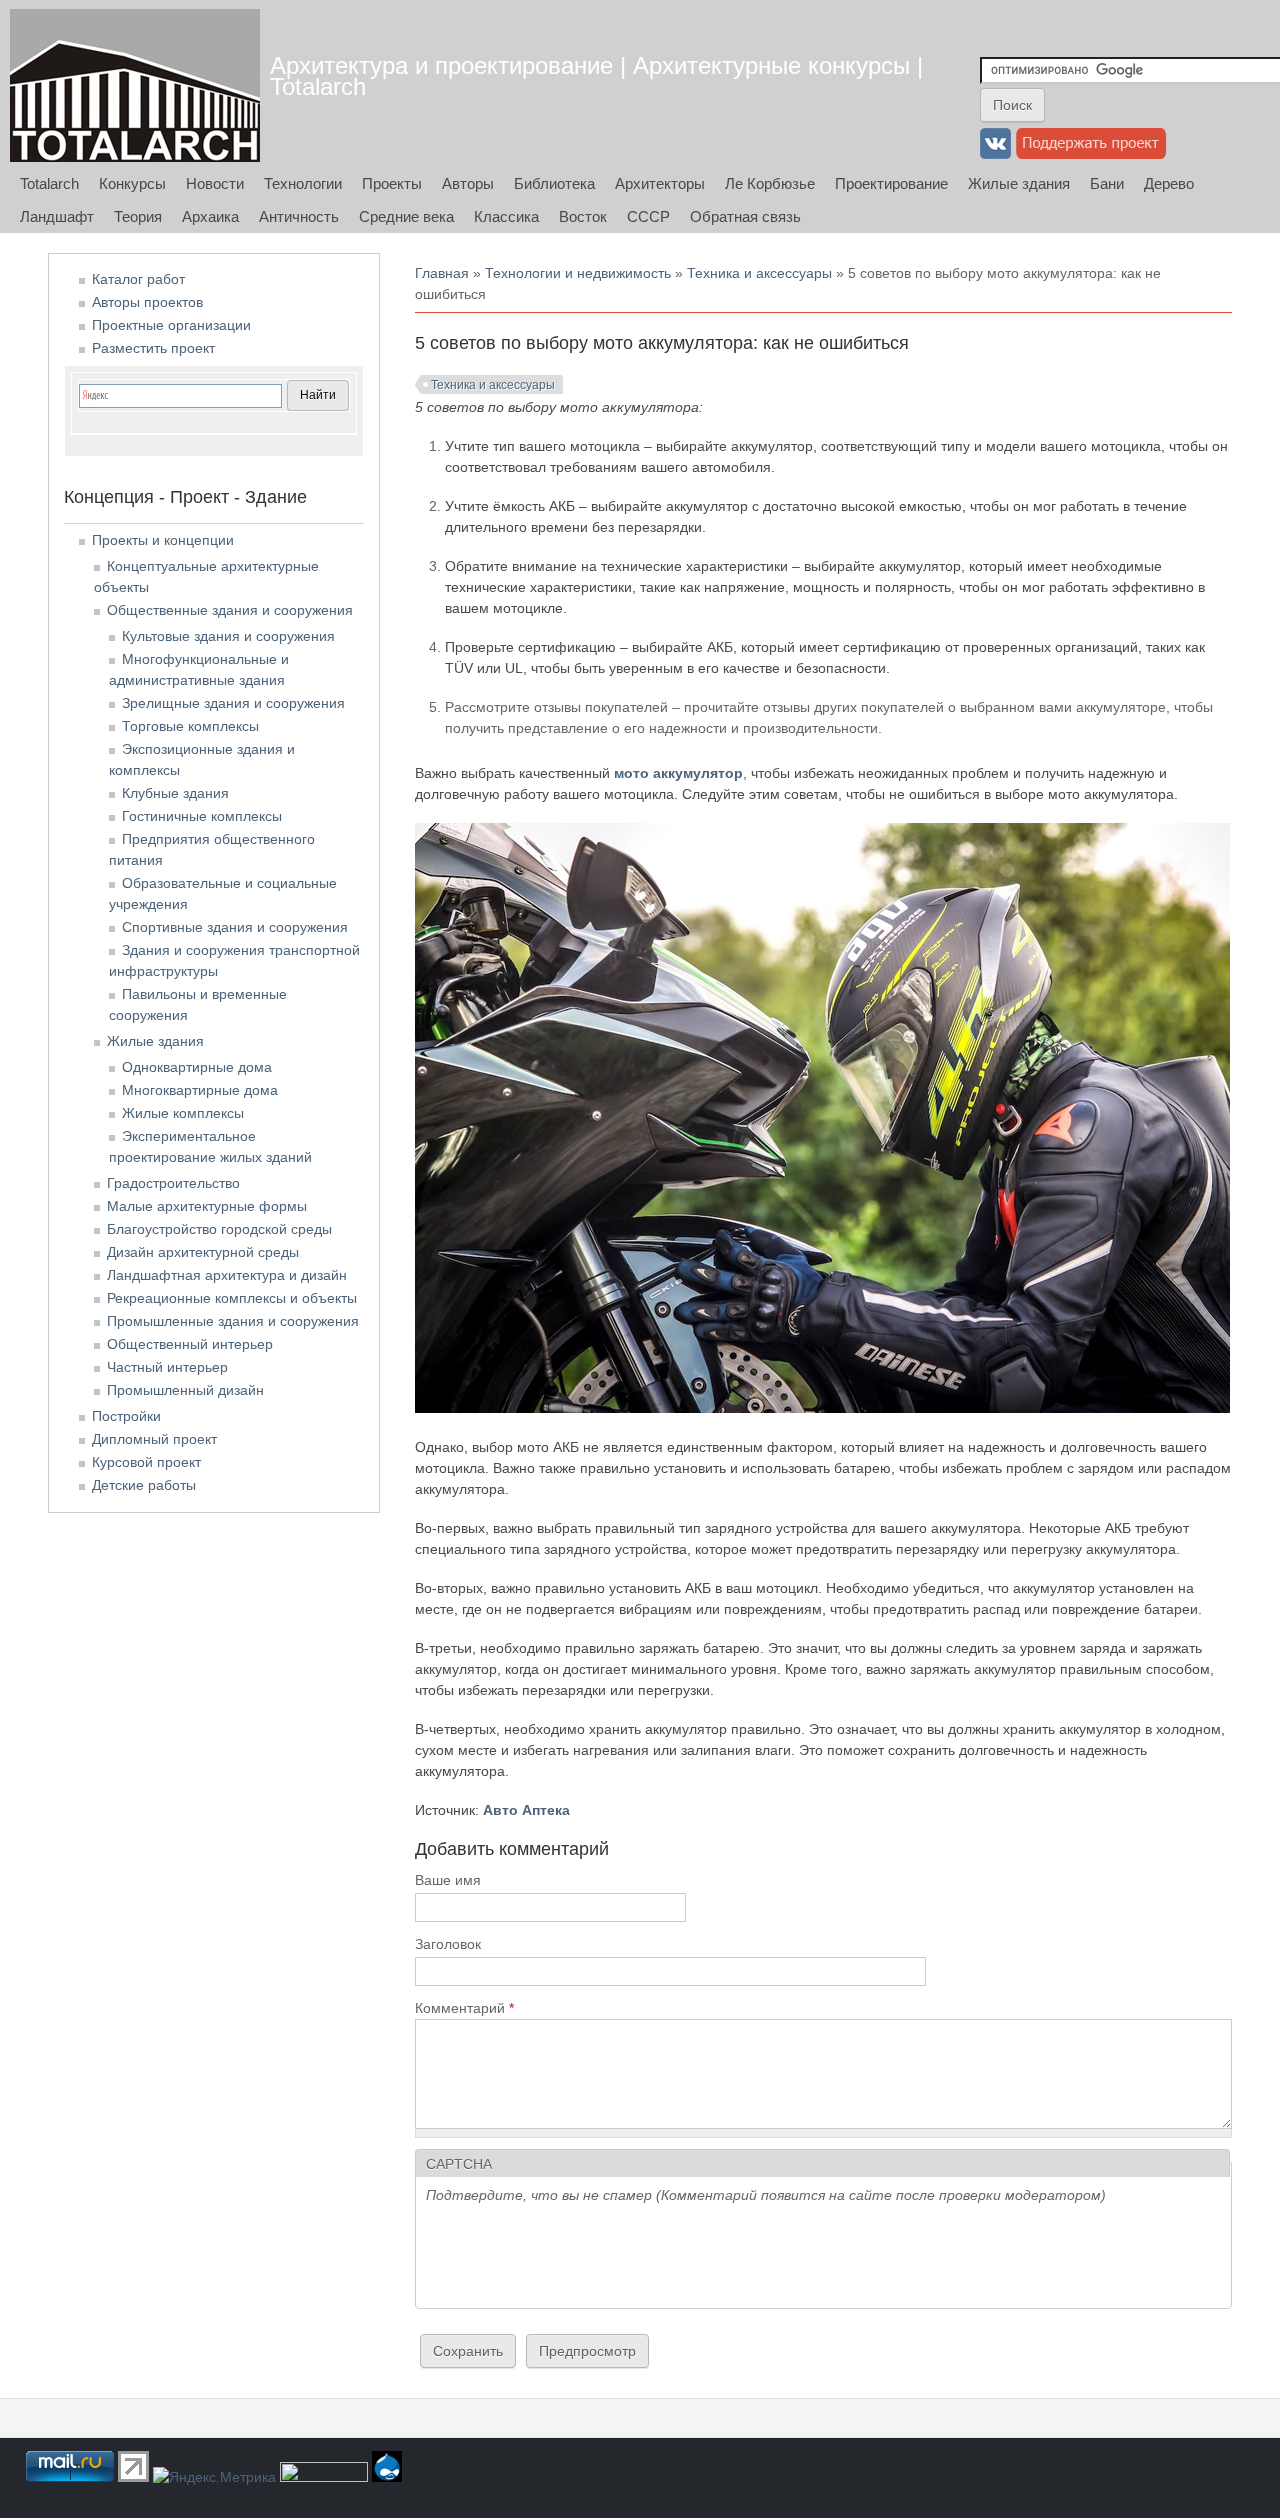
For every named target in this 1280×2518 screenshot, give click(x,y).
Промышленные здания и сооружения (233, 1321)
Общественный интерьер (190, 1344)
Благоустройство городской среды (219, 1229)
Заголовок (448, 1944)
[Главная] (135, 85)
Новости (215, 183)
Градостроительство (173, 1183)
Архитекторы (660, 183)
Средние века (406, 216)
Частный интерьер (167, 1367)
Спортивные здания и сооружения (235, 927)
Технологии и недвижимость (578, 273)
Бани (1107, 183)
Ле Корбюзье (770, 183)
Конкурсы (132, 183)
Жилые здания (1019, 183)
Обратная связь (745, 216)
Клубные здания (175, 793)
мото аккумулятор (678, 773)
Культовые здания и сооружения (228, 636)
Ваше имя (448, 1880)
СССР (648, 216)
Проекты (392, 183)
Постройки (126, 1416)
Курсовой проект (146, 1462)
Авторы (468, 183)
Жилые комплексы (183, 1113)
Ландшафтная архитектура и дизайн (227, 1275)
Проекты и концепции (163, 540)
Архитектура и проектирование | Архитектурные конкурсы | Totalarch (596, 76)
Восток (583, 216)
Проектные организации (171, 325)
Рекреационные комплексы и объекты (232, 1298)
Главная (442, 273)
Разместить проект (153, 348)
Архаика (210, 216)
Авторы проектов (147, 302)
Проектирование (891, 183)
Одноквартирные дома (197, 1067)
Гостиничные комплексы (202, 816)
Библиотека (554, 183)
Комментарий (464, 2008)
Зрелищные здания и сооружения (233, 703)
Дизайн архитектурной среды (203, 1252)
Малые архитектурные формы (207, 1206)
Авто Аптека (526, 1810)
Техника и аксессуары (759, 273)
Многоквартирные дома (200, 1090)
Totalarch (49, 183)
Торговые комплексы (190, 726)
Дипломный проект (154, 1439)
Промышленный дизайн (185, 1390)
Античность (299, 216)
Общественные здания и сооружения (230, 610)
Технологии (303, 183)
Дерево (1169, 183)
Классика (506, 216)
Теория (138, 216)
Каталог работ (138, 279)
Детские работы (144, 1485)
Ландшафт (57, 216)
